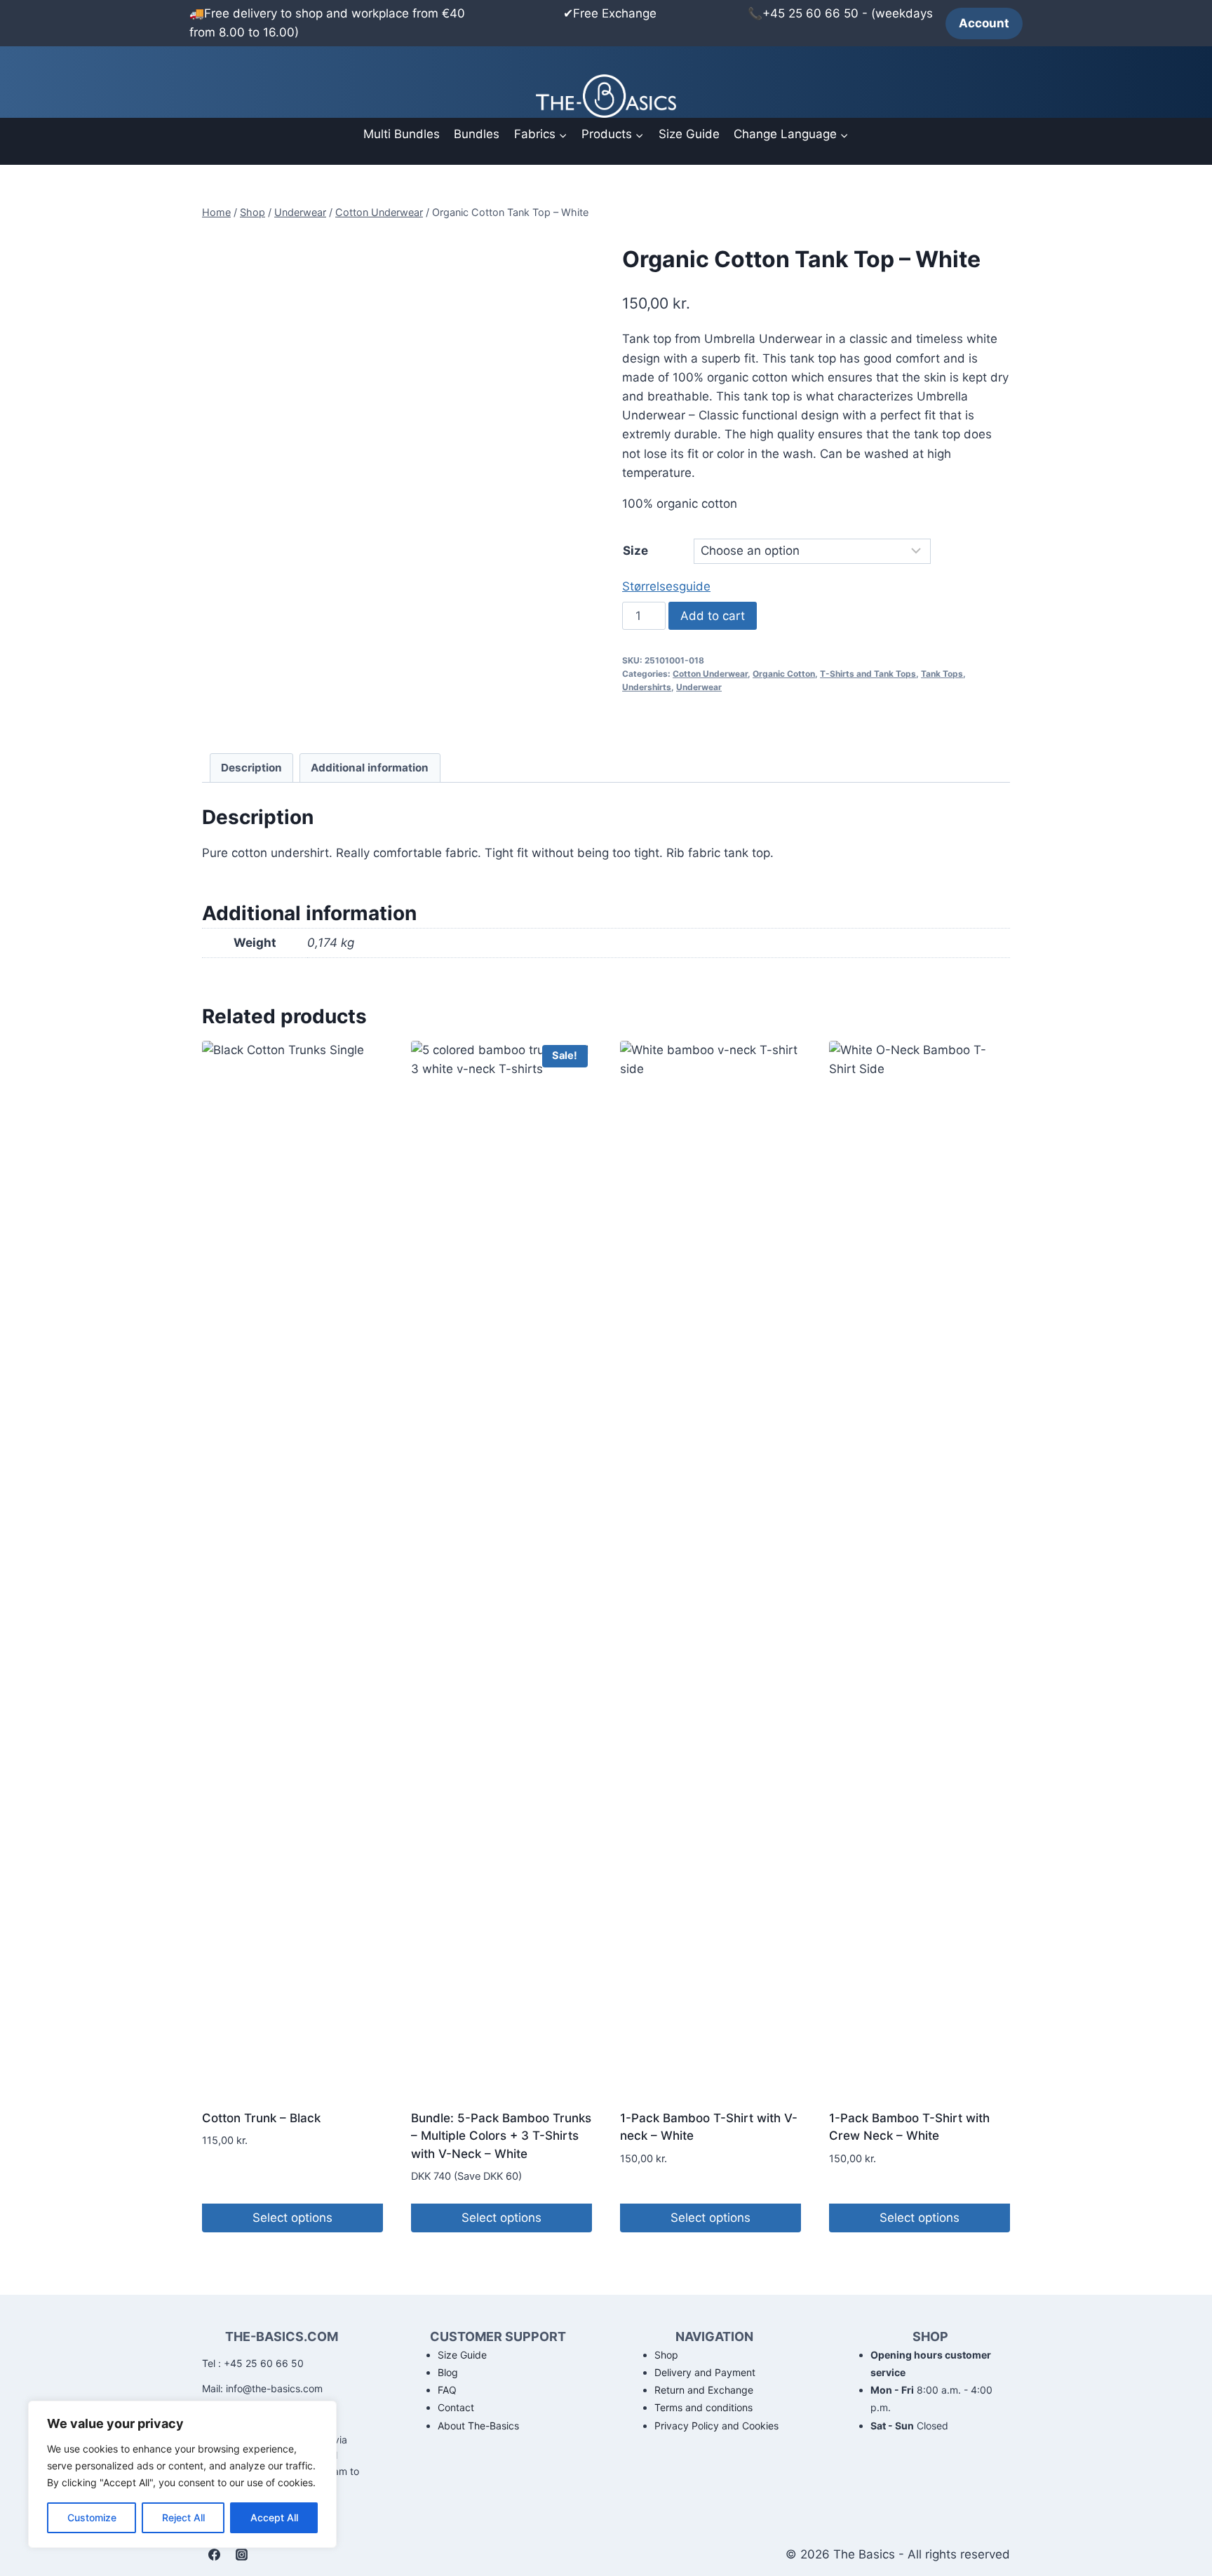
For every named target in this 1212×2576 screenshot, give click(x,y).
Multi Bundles (402, 134)
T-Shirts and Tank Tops (868, 674)
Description (251, 768)
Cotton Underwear (710, 674)
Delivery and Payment (705, 2372)
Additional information (370, 768)
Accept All (274, 2517)
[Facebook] (214, 2554)
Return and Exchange (704, 2390)
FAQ (447, 2390)
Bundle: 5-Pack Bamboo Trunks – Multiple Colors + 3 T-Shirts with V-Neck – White (501, 2136)
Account (984, 23)
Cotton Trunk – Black (261, 2118)
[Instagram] (241, 2554)
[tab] (252, 768)
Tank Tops (942, 674)
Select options (292, 2218)
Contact (456, 2407)
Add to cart (713, 616)
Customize (92, 2517)
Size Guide (689, 134)
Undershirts (647, 687)
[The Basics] (606, 96)
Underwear (699, 687)
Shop (666, 2355)
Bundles (477, 134)
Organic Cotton (784, 674)
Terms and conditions (703, 2407)
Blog (448, 2372)
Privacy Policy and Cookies (716, 2426)
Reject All (183, 2517)
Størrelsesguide (666, 586)
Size (635, 551)
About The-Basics (478, 2426)
